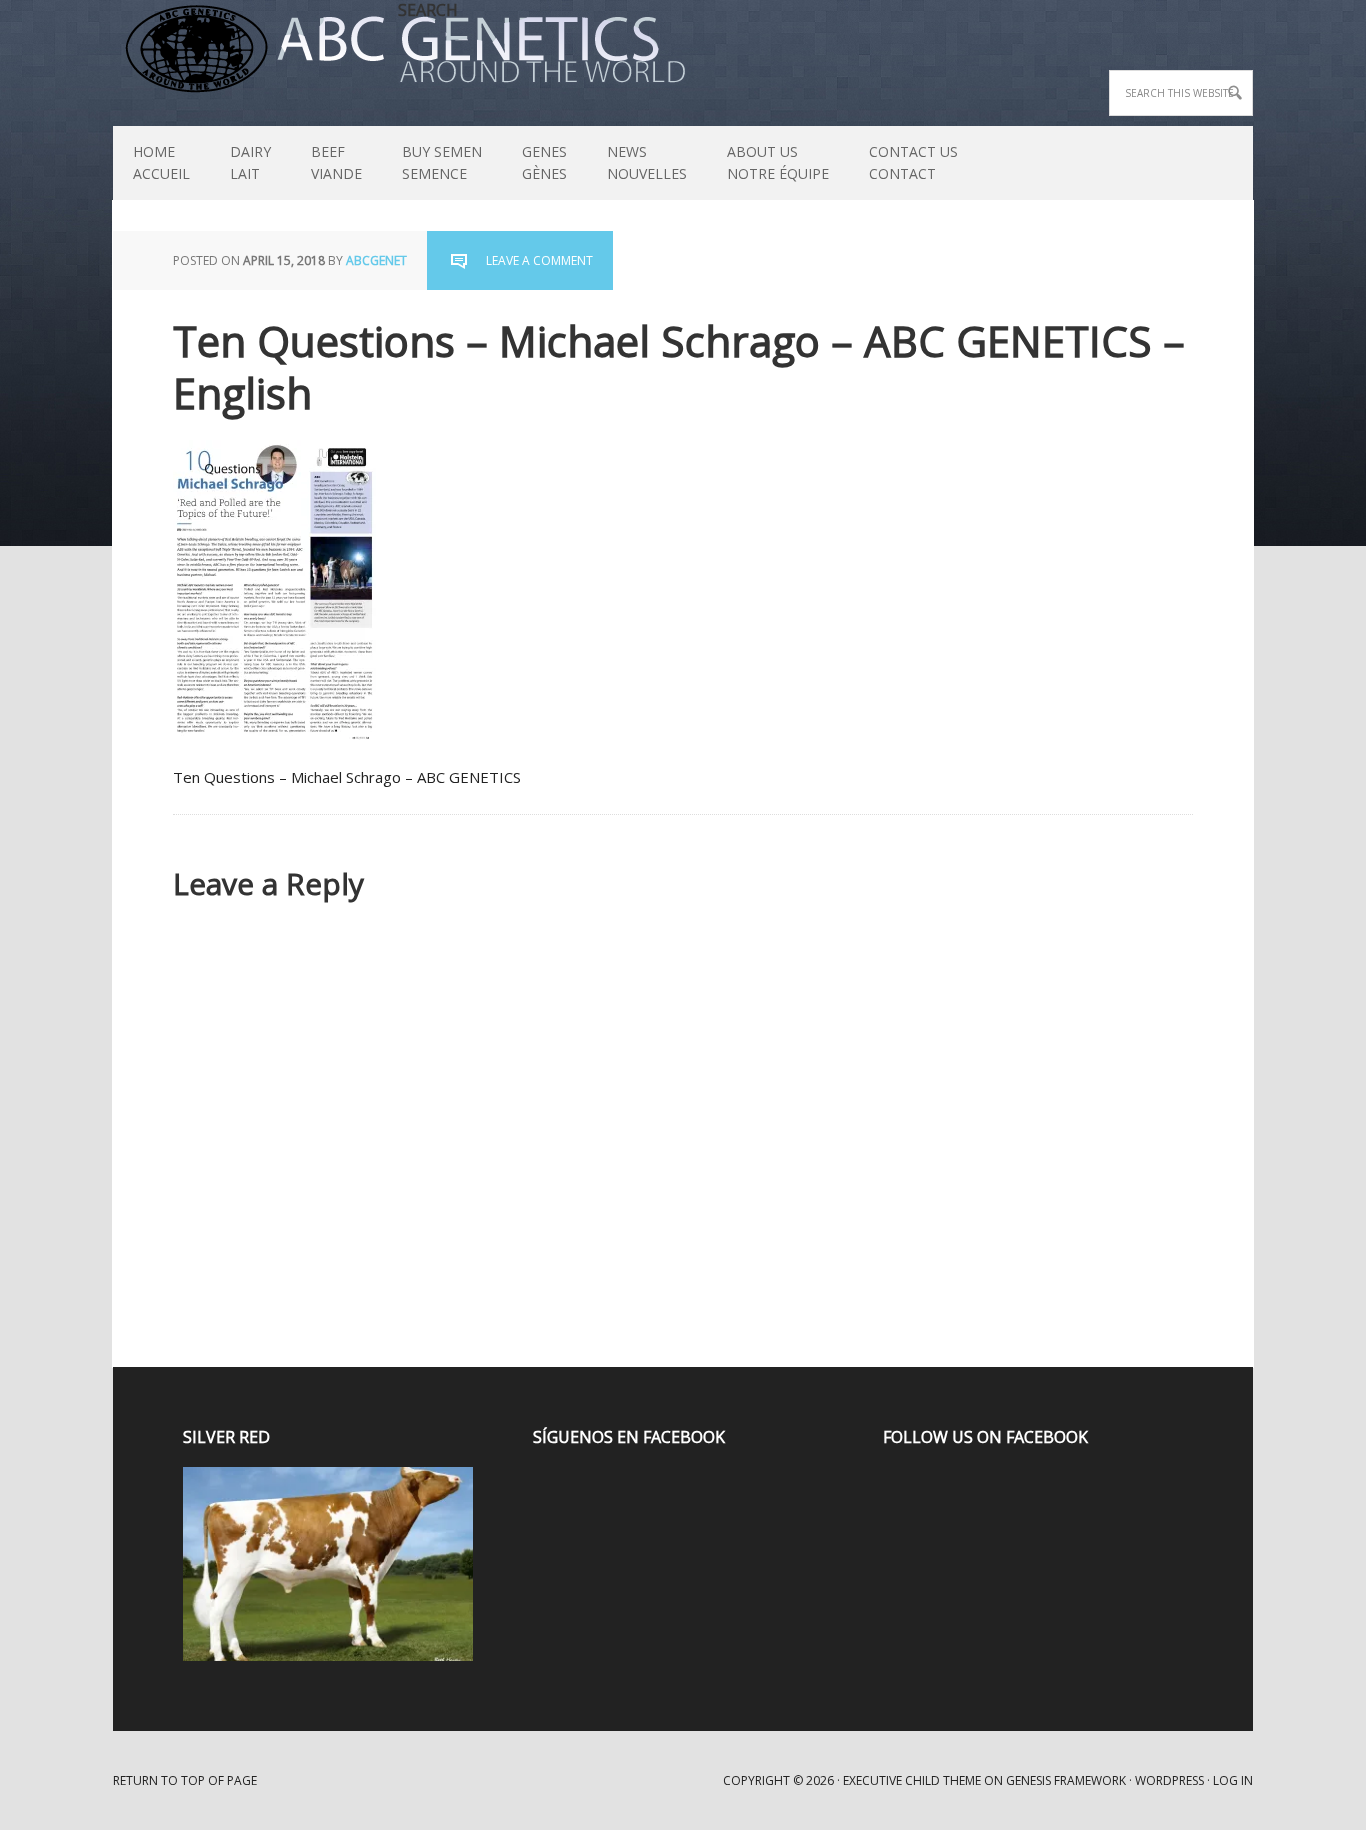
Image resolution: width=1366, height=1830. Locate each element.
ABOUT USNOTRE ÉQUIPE (768, 162)
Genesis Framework (1066, 1780)
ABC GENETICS (122, 50)
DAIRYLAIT (240, 162)
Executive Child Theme (912, 1780)
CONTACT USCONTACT (913, 162)
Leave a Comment (539, 260)
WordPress (1169, 1780)
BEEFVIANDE (336, 162)
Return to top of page (185, 1780)
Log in (1233, 1780)
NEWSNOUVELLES (647, 162)
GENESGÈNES (544, 162)
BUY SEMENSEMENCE (442, 162)
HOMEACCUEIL (161, 162)
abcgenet (376, 260)
